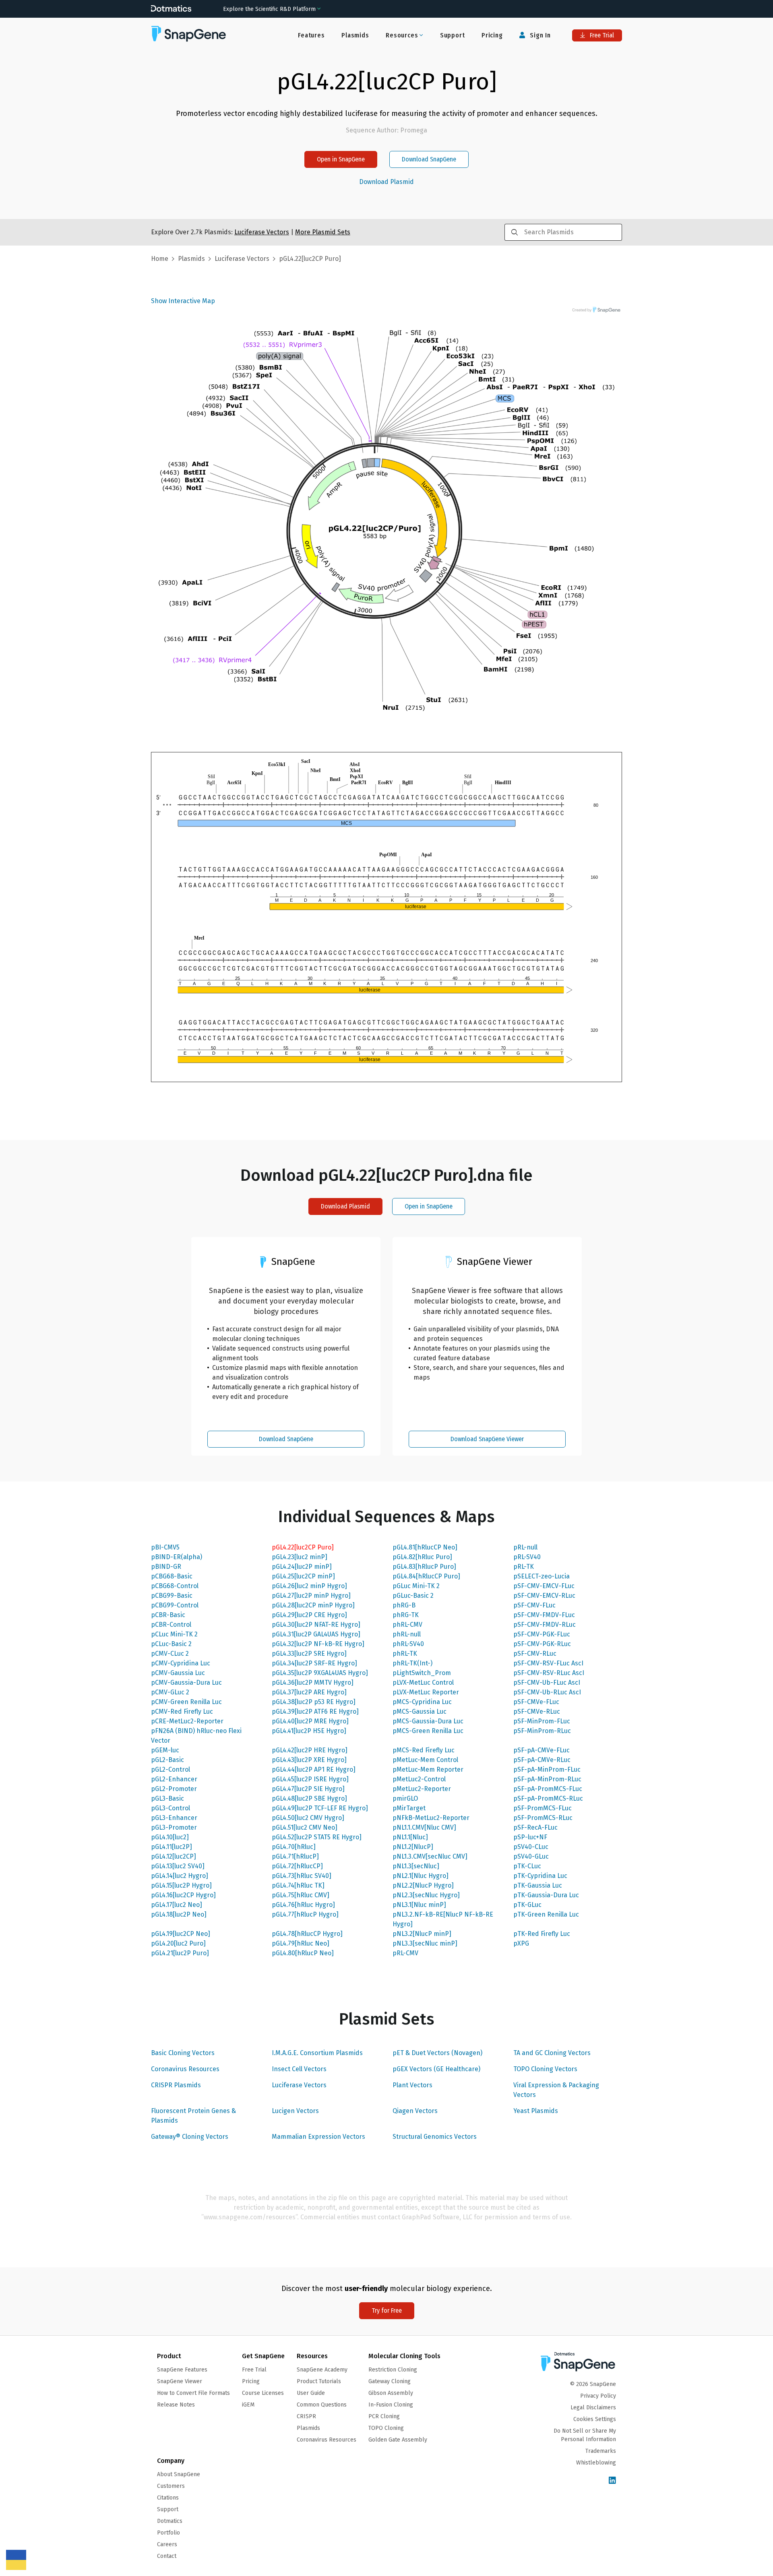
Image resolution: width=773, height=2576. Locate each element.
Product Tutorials (319, 2381)
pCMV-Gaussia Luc (178, 1673)
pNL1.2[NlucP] (413, 1847)
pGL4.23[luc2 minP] (300, 1557)
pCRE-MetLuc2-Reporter (187, 1721)
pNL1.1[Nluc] (410, 1837)
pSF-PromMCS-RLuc (543, 1818)
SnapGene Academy (322, 2370)
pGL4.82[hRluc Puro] (422, 1557)
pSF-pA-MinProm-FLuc (547, 1769)
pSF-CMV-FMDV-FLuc (544, 1615)
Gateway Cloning (390, 2381)
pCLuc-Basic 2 (171, 1644)
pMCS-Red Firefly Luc (424, 1750)
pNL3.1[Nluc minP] (419, 1905)
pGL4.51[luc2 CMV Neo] (305, 1827)
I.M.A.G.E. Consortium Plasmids (317, 2053)
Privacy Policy (598, 2396)
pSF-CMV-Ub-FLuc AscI (547, 1683)
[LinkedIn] (612, 2481)
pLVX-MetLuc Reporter (426, 1692)
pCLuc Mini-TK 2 (174, 1634)
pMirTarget (409, 1808)
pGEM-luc (165, 1750)
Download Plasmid (386, 182)
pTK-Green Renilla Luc (546, 1914)
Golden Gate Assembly (398, 2440)
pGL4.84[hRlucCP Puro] (426, 1576)
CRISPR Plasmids (176, 2085)
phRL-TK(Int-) (412, 1663)
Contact (167, 2556)
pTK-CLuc (527, 1866)
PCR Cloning (384, 2416)
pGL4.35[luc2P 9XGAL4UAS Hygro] (320, 1673)
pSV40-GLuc (531, 1856)
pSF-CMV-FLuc (534, 1605)
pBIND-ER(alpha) (177, 1557)
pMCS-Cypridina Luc (422, 1702)
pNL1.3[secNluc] (416, 1866)
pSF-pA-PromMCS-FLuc (548, 1789)
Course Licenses (263, 2393)
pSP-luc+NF (530, 1837)
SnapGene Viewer (180, 2381)
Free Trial (601, 35)
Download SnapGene (429, 159)
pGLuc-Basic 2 (413, 1596)
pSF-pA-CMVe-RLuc (542, 1760)
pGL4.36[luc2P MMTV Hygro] (313, 1683)
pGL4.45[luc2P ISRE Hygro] (310, 1779)
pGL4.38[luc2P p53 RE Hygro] (314, 1702)
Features (311, 35)
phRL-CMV (407, 1625)
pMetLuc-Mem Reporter (428, 1769)
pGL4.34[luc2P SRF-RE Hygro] (314, 1663)
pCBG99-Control (175, 1605)
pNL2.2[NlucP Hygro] (423, 1885)
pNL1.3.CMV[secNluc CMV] (430, 1856)
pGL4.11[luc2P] (172, 1847)
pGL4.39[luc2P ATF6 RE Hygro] (315, 1711)
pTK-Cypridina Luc (540, 1876)
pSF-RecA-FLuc (535, 1827)
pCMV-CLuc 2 (170, 1654)
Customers (171, 2486)
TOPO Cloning (386, 2428)
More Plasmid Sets (323, 232)
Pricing (492, 35)
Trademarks (601, 2451)
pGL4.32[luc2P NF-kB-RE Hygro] (318, 1644)
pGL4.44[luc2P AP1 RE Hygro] (314, 1769)
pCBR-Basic (168, 1615)
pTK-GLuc (527, 1905)
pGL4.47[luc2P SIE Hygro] (308, 1789)
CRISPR (306, 2416)
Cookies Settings (595, 2419)
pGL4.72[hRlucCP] (297, 1866)
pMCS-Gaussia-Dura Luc (428, 1721)
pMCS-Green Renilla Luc (428, 1731)
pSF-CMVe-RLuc (537, 1711)
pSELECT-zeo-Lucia (542, 1576)
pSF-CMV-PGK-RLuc (542, 1644)
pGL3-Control (171, 1808)
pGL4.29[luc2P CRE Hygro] (309, 1615)
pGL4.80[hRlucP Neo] (303, 1953)
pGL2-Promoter (174, 1789)
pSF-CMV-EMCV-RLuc (544, 1596)
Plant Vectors (412, 2085)
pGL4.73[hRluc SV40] (302, 1876)
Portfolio (168, 2533)
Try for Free (387, 2311)
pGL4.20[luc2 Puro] (178, 1943)
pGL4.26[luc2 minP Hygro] (309, 1586)
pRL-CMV (405, 1953)
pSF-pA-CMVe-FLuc (542, 1750)
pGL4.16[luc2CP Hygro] (183, 1895)
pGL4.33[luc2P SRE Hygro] (309, 1654)
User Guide (311, 2393)
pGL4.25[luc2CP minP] (303, 1576)
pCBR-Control (171, 1625)
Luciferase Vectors (299, 2085)
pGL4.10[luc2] (170, 1837)
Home (160, 259)
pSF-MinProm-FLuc (542, 1721)
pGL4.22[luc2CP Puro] (303, 1547)
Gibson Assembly (391, 2393)
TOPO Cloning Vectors (545, 2069)
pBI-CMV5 (165, 1547)
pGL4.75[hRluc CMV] (301, 1895)
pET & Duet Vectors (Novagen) (437, 2053)
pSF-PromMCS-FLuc (543, 1808)
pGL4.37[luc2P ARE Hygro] (309, 1692)
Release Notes (176, 2405)
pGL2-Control (171, 1769)
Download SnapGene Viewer (487, 1439)
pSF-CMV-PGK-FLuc (542, 1634)
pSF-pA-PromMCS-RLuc (548, 1798)
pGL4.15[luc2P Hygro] (181, 1885)
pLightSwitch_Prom (422, 1673)
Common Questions (322, 2405)
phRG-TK (406, 1615)
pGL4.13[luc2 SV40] (178, 1866)
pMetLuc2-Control (419, 1779)
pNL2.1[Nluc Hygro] (421, 1876)
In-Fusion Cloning (391, 2405)
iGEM (248, 2405)
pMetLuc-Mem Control (425, 1760)
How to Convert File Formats (193, 2393)
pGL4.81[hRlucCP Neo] (425, 1547)
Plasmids (355, 35)
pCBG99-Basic (172, 1596)
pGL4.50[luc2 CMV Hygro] (308, 1818)
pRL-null (525, 1547)
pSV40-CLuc (531, 1847)
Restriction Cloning (393, 2370)
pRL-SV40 (527, 1557)
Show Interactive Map (183, 301)
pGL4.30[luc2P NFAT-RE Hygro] (316, 1625)
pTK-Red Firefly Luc (542, 1934)
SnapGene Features (182, 2370)
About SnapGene (179, 2474)
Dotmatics (170, 2521)
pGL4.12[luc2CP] (174, 1856)
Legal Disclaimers (593, 2408)
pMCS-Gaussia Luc (420, 1711)
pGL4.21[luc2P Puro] (180, 1953)
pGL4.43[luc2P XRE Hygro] (309, 1760)
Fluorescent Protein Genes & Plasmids (193, 2116)
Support (453, 35)
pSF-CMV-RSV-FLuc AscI (548, 1663)
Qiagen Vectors (415, 2111)
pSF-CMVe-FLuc (536, 1702)
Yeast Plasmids (536, 2111)
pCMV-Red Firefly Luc (182, 1711)
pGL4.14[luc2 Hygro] (180, 1876)
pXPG (521, 1943)
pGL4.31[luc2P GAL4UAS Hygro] (316, 1634)
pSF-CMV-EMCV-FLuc (544, 1586)
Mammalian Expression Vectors (318, 2137)
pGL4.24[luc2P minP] (302, 1567)
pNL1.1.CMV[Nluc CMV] (424, 1827)
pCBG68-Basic (172, 1576)
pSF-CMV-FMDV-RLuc (545, 1625)
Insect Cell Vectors (299, 2069)
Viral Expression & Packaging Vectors (556, 2090)
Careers (167, 2544)
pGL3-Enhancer (174, 1818)
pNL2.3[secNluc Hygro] (426, 1895)
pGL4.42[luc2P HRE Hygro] (310, 1750)
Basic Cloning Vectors (183, 2053)
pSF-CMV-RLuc (535, 1654)
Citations (168, 2498)
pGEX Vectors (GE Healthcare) (436, 2069)
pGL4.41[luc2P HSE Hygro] (309, 1731)
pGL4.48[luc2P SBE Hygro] (309, 1798)
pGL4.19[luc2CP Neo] (181, 1934)
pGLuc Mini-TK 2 (416, 1586)
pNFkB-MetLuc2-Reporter (431, 1818)
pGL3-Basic (167, 1798)
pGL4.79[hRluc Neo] (301, 1943)
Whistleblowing (596, 2463)
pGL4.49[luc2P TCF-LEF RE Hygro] (320, 1808)
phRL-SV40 (408, 1644)
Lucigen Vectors (295, 2111)
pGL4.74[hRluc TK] (298, 1885)
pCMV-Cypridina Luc (181, 1663)
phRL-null (407, 1634)
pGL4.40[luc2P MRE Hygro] (310, 1721)
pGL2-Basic (167, 1760)
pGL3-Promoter (174, 1827)
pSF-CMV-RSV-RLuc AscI (549, 1673)
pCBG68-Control (175, 1586)
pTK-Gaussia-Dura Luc (546, 1895)
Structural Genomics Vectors (435, 2137)
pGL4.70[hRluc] (294, 1847)
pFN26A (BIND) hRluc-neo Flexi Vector (196, 1736)
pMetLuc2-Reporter (422, 1789)
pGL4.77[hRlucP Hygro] (305, 1914)
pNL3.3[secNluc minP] (425, 1943)
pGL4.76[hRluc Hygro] (303, 1905)
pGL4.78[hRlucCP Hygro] (307, 1934)
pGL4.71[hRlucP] (295, 1856)
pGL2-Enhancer (174, 1779)
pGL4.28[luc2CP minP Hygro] (313, 1605)
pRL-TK (524, 1567)
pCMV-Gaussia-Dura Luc (186, 1683)
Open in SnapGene (341, 159)
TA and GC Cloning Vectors (552, 2053)
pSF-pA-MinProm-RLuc (547, 1779)
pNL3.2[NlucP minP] (422, 1934)
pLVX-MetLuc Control (423, 1683)
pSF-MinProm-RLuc (542, 1731)
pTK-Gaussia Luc (538, 1885)
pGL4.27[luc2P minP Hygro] (311, 1596)
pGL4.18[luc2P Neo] (179, 1914)
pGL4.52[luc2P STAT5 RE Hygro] (317, 1837)
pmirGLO (405, 1798)
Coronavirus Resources (185, 2069)
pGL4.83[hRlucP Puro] (424, 1567)
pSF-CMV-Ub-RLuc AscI (547, 1692)
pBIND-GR (166, 1567)
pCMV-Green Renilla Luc (186, 1702)
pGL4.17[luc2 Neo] (177, 1905)
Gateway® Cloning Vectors (190, 2137)
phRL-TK (405, 1654)
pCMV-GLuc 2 (170, 1692)
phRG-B (404, 1605)
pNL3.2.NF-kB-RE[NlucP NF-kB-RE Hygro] (443, 1919)
